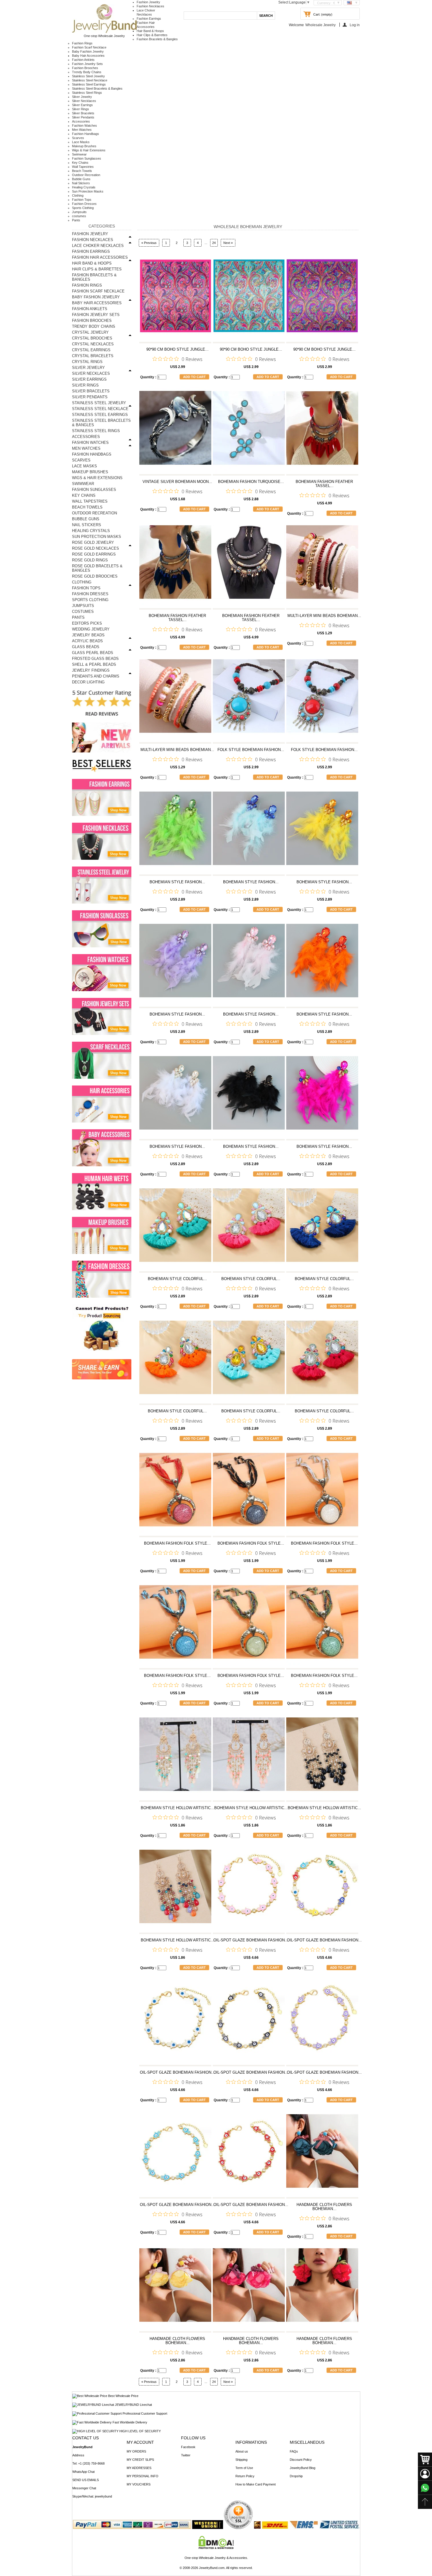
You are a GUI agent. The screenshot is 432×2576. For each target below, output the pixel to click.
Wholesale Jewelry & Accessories (223, 2558)
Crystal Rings (87, 362)
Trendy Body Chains (87, 72)
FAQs (294, 2451)
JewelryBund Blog (303, 2468)
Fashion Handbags (86, 134)
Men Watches (82, 130)
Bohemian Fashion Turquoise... (251, 482)
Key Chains (80, 163)
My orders (136, 2451)
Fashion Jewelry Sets (87, 64)
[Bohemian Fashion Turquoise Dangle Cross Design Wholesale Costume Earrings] (249, 431)
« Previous (149, 243)
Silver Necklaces (84, 101)
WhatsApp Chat (83, 2472)
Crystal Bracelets (93, 356)
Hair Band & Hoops (150, 31)
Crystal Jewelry (90, 332)
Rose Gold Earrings (94, 554)
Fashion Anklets (83, 60)
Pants (76, 220)
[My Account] (425, 2474)
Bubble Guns (81, 179)
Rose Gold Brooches (95, 576)
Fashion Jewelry (148, 2)
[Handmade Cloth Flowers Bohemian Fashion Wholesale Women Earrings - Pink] (249, 2288)
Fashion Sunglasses (87, 158)
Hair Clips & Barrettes (152, 35)
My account (140, 2442)
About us (242, 2451)
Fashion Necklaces (150, 6)
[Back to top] (425, 2502)
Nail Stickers (81, 183)
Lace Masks (81, 142)
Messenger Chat (84, 2488)
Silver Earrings (82, 105)
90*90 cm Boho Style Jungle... (178, 349)
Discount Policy (301, 2460)
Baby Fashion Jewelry (88, 51)
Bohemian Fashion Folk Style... (177, 1543)
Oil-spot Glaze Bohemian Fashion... (251, 1940)
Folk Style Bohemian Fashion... (251, 750)
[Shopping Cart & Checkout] (425, 2460)
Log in (355, 25)
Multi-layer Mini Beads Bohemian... (324, 616)
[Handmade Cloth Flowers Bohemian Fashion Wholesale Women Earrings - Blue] (322, 2154)
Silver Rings (81, 109)
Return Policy (245, 2476)
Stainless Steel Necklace (90, 80)
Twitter (186, 2455)
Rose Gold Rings (90, 560)
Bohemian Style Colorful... (177, 1279)
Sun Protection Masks (88, 191)
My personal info (143, 2476)
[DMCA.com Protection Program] (216, 2548)
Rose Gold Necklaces (96, 548)
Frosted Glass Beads (95, 659)
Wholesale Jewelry (320, 25)
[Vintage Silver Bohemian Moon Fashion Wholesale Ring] (175, 431)
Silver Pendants (83, 117)
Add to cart (194, 377)
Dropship (296, 2476)
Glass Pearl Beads (93, 653)
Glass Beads (86, 647)
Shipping (241, 2460)
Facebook (188, 2447)
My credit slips (140, 2460)
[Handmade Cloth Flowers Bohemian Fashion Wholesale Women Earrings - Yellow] (175, 2288)
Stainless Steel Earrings (89, 84)
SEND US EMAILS (86, 2480)
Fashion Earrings (149, 19)
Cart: (317, 14)
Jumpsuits (79, 212)
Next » (228, 243)
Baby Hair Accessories (88, 56)
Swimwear (79, 154)
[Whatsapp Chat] (425, 2488)
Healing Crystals (84, 187)
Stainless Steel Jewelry (88, 76)
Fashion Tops (82, 200)
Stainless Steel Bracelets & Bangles (97, 88)
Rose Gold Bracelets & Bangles (97, 568)
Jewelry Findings (91, 670)
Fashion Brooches (85, 68)
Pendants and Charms (96, 676)
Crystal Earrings (91, 350)
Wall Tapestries (83, 167)
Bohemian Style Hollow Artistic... (178, 1808)
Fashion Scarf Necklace (89, 47)
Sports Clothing (83, 208)
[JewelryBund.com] (104, 32)
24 (214, 243)
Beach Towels (82, 171)
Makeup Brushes (84, 146)
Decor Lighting (88, 682)
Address (78, 2455)
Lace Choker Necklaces (98, 246)
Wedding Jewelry (91, 629)
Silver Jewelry (82, 97)
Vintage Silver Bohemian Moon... (177, 482)
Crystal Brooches (92, 338)
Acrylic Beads (87, 641)
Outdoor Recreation (86, 175)
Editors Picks (87, 623)
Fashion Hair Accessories (100, 257)
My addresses (139, 2468)
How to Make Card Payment (256, 2484)
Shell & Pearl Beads (94, 664)
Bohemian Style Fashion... (177, 882)
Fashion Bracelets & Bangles (157, 39)
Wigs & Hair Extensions (89, 150)
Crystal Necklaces (93, 344)
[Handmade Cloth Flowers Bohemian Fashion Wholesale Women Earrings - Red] (322, 2288)
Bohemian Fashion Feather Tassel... (324, 484)
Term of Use (244, 2468)
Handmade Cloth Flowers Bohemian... (324, 2207)
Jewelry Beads (88, 635)
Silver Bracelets (83, 113)
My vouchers (139, 2484)
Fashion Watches (84, 126)
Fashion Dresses (84, 204)
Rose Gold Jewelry (93, 542)
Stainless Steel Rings (87, 93)
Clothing (78, 195)
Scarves (78, 138)
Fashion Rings (82, 43)
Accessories (81, 121)
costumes (79, 216)
